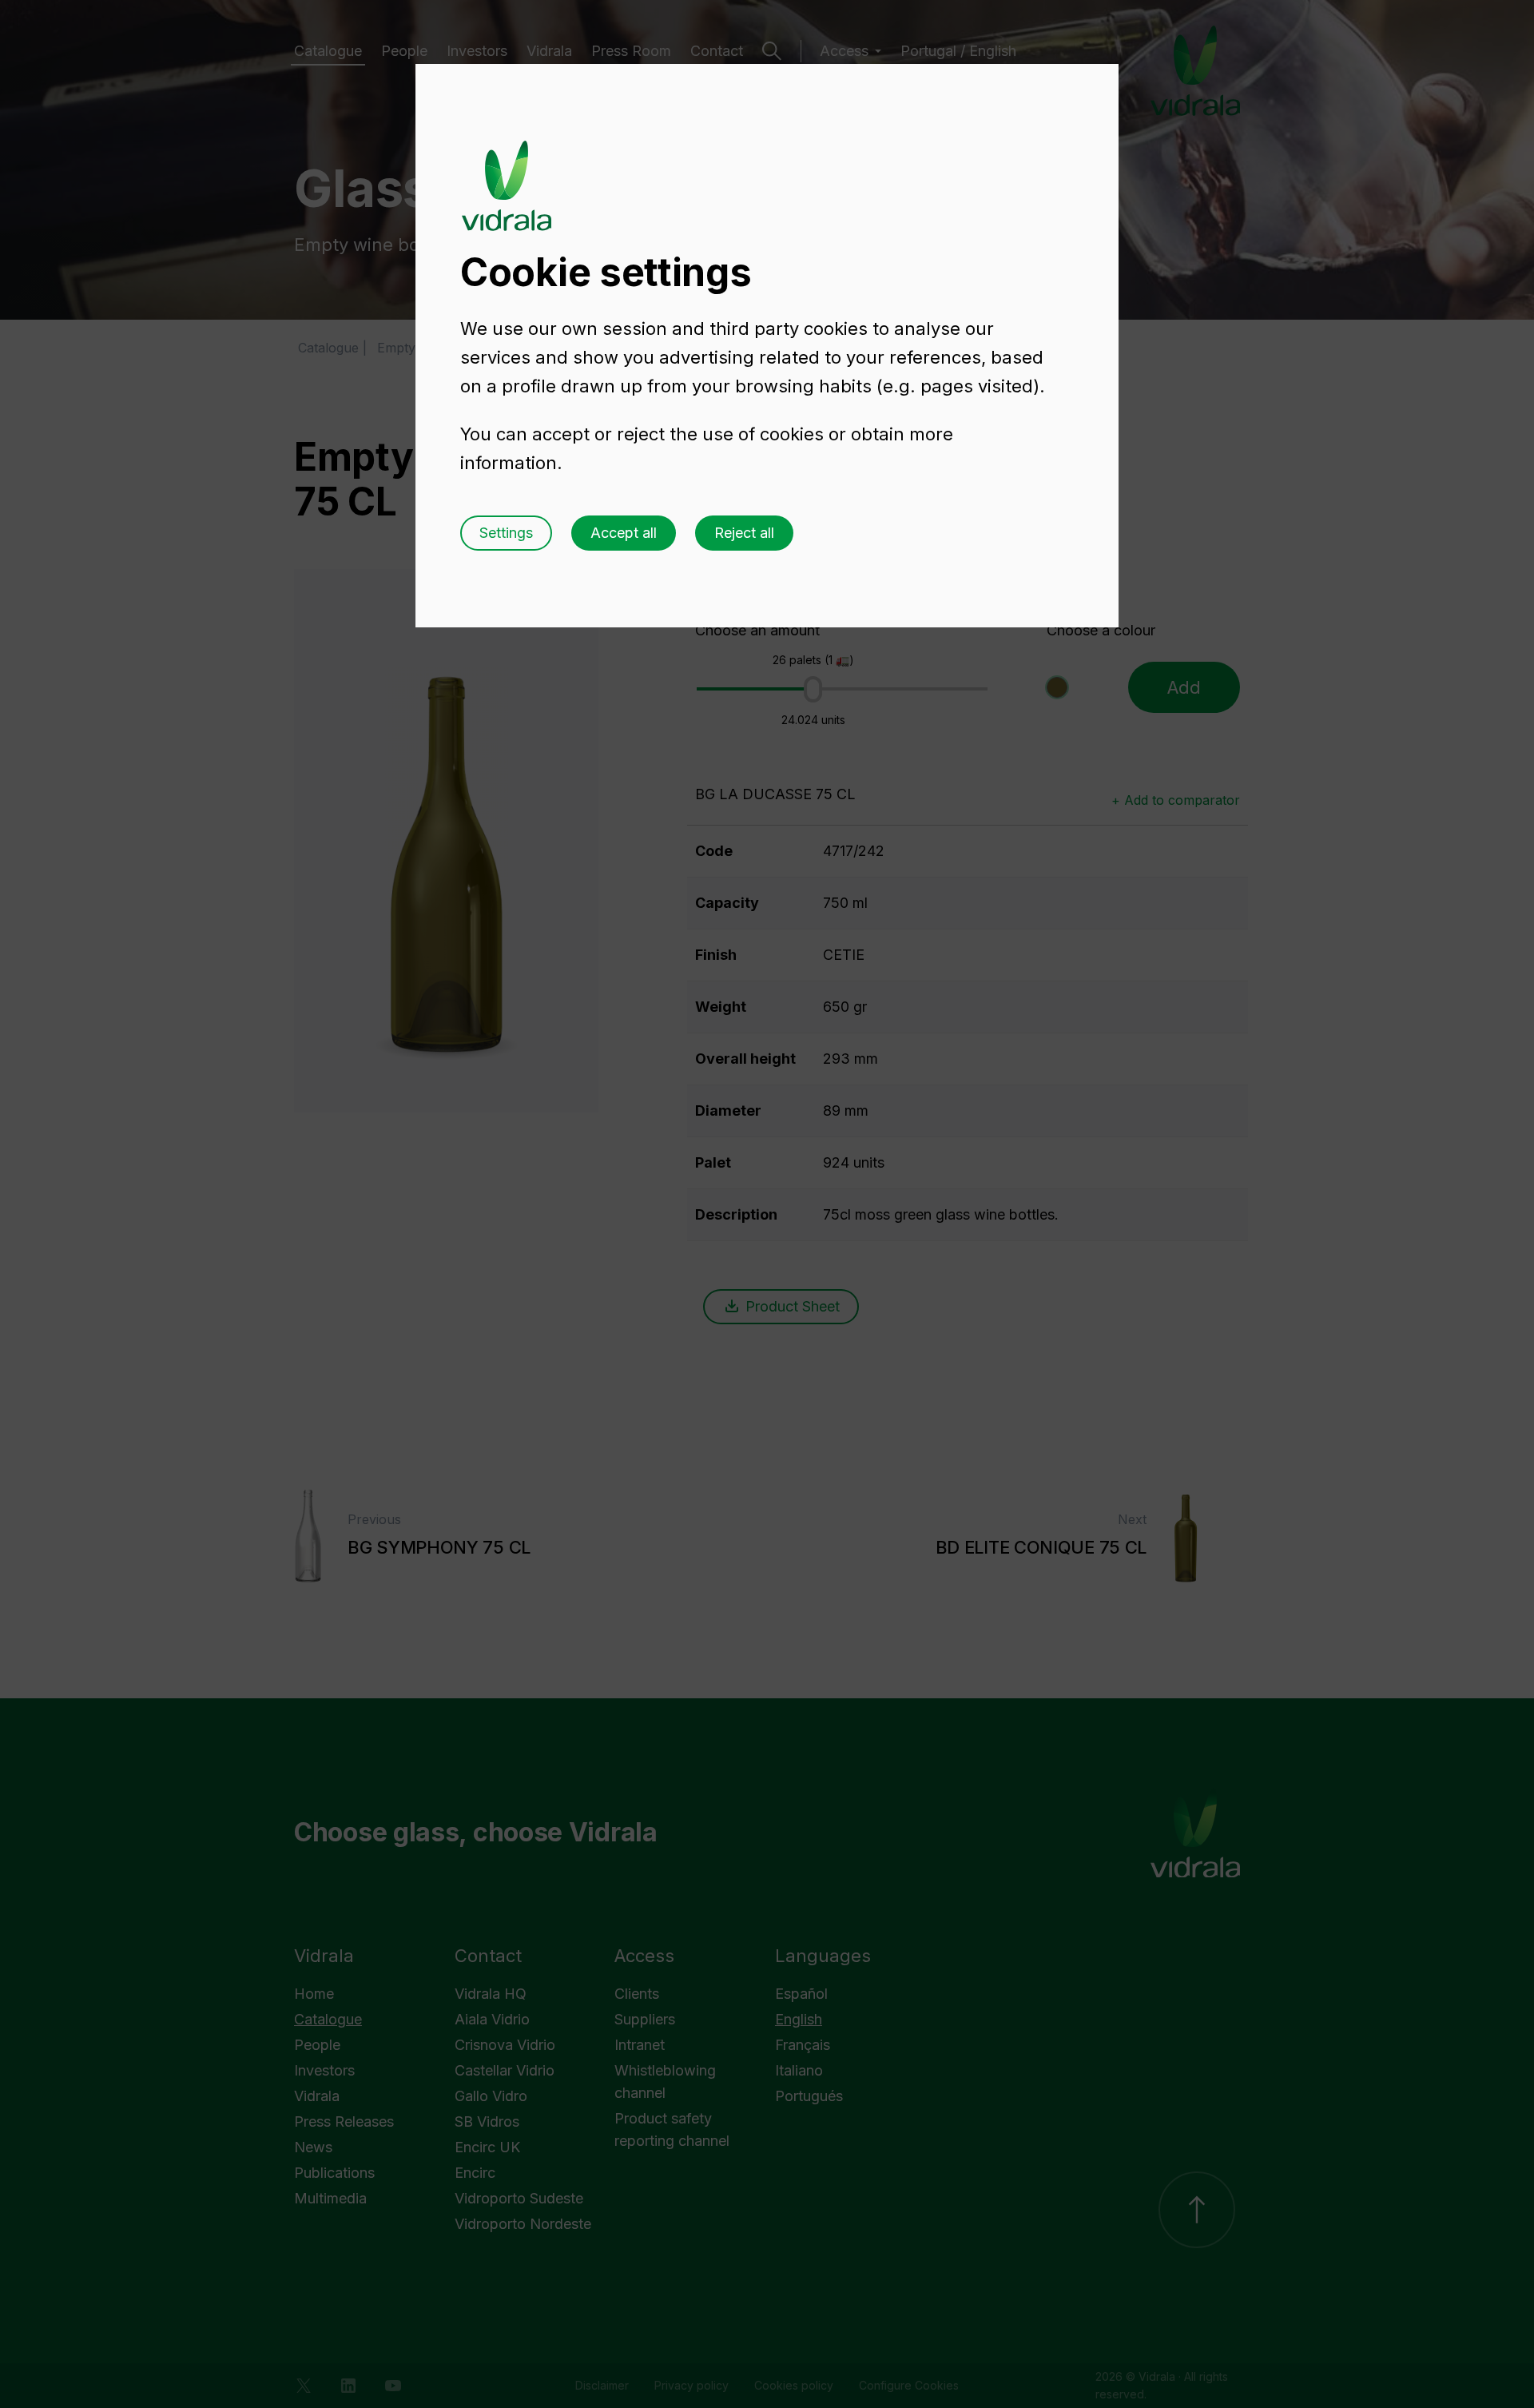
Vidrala (507, 170)
